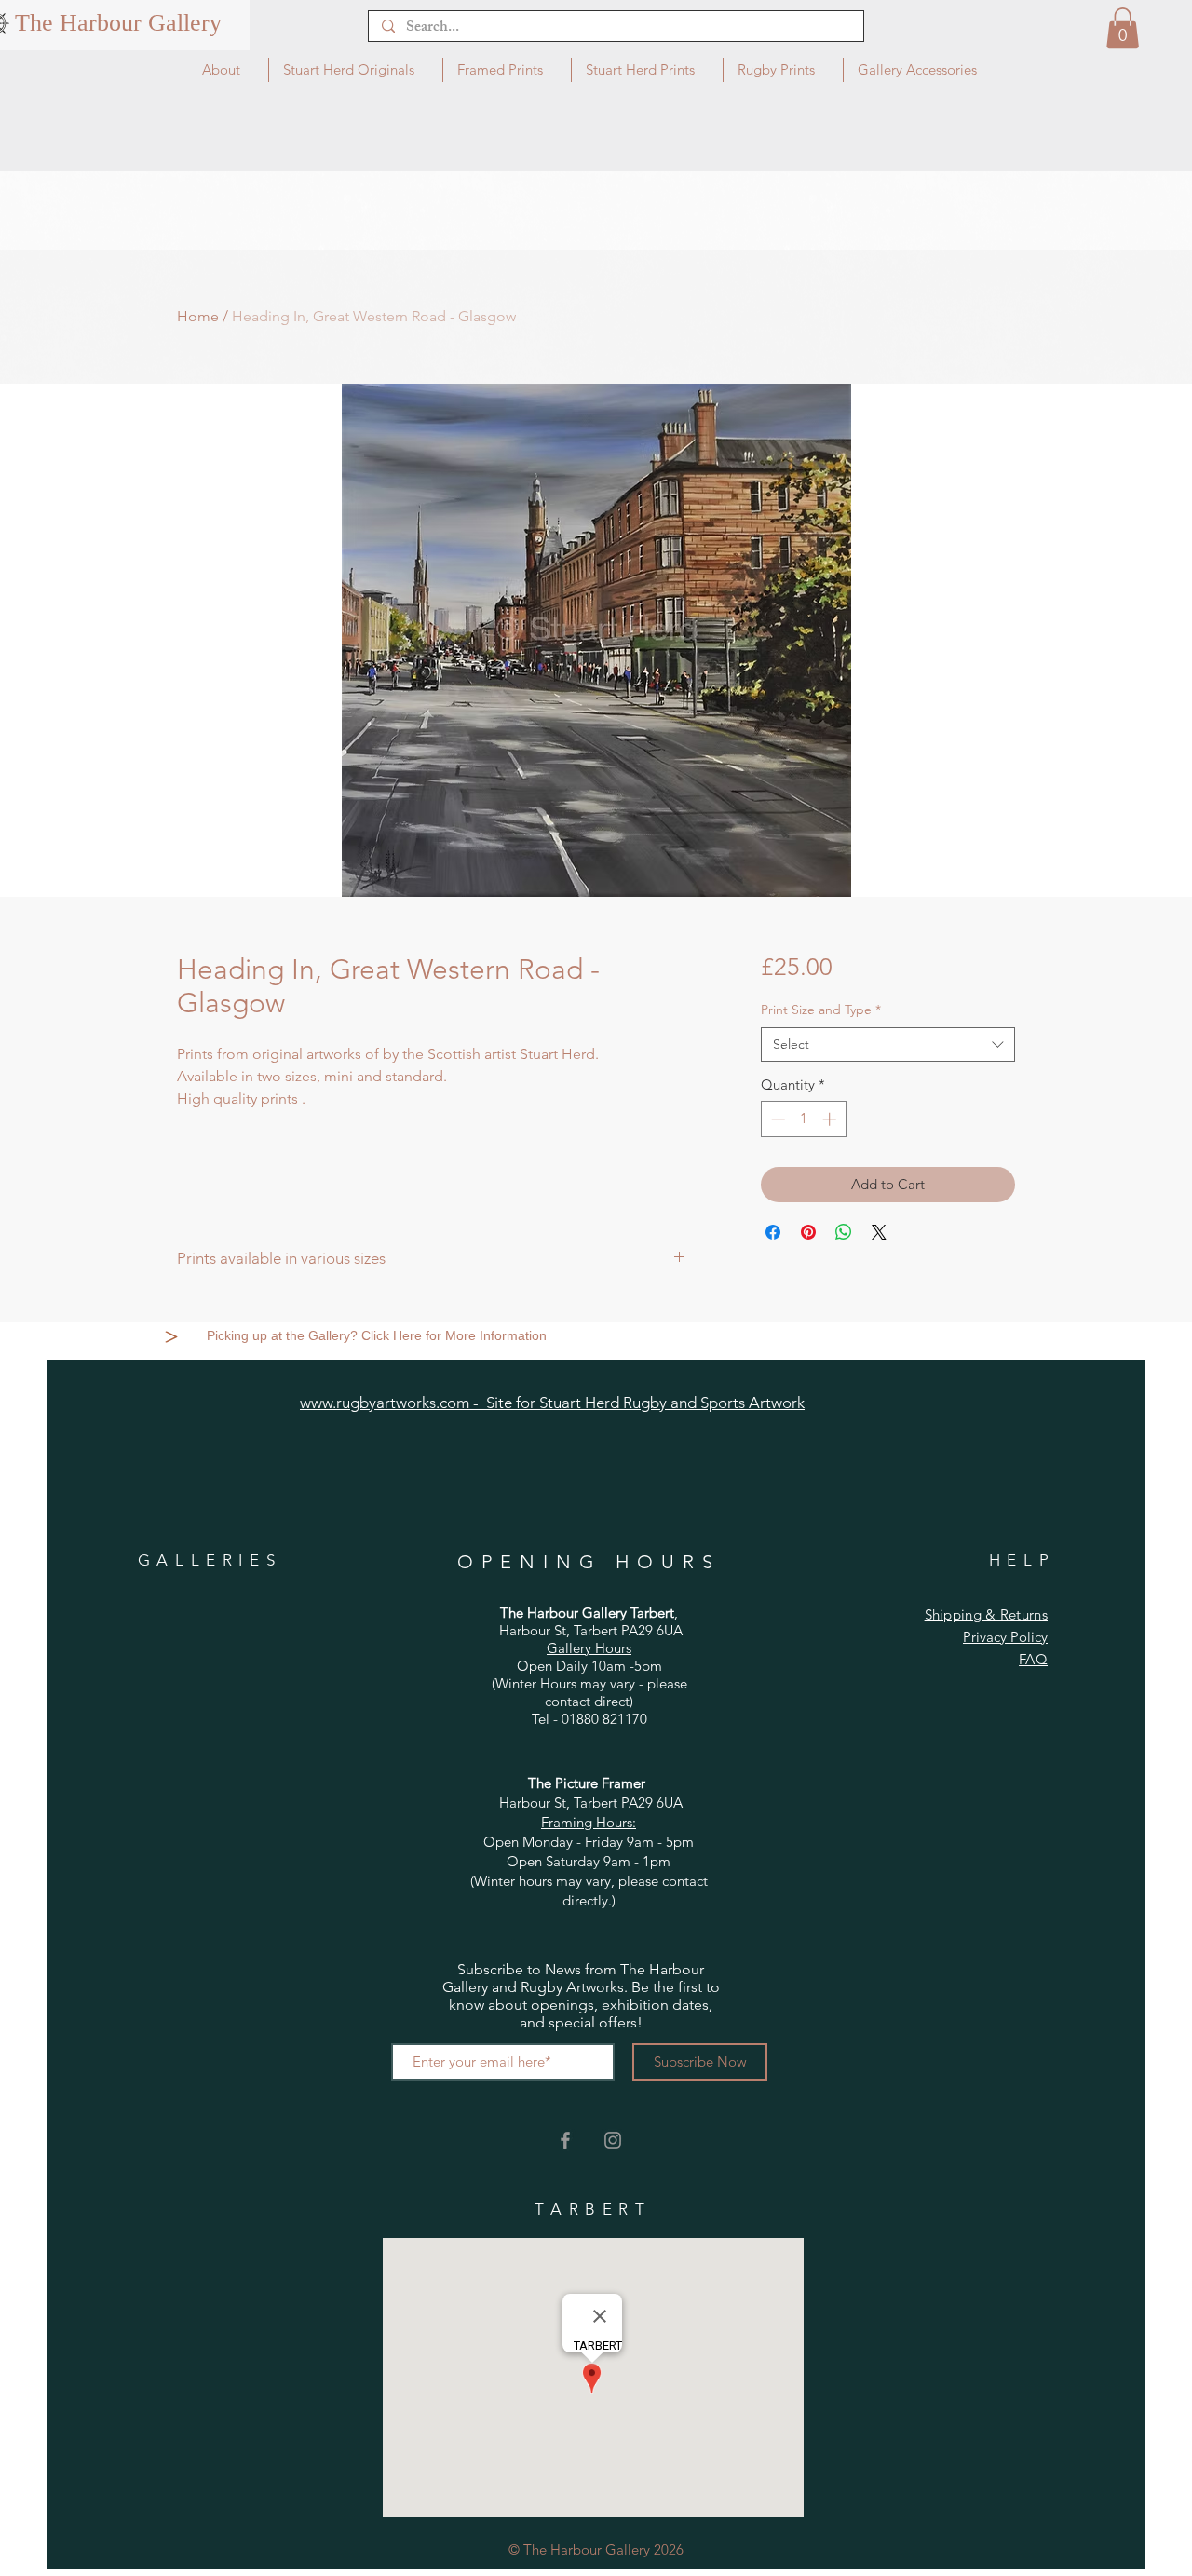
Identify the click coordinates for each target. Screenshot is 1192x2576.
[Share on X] (879, 1232)
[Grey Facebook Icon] (565, 2140)
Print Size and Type (821, 1010)
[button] (1123, 28)
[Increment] (831, 1119)
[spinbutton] (803, 1119)
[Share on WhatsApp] (844, 1232)
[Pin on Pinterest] (808, 1232)
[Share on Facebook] (773, 1232)
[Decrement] (776, 1119)
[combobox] (888, 1045)
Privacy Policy (1005, 1637)
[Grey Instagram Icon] (613, 2140)
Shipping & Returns (986, 1614)
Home (198, 316)
